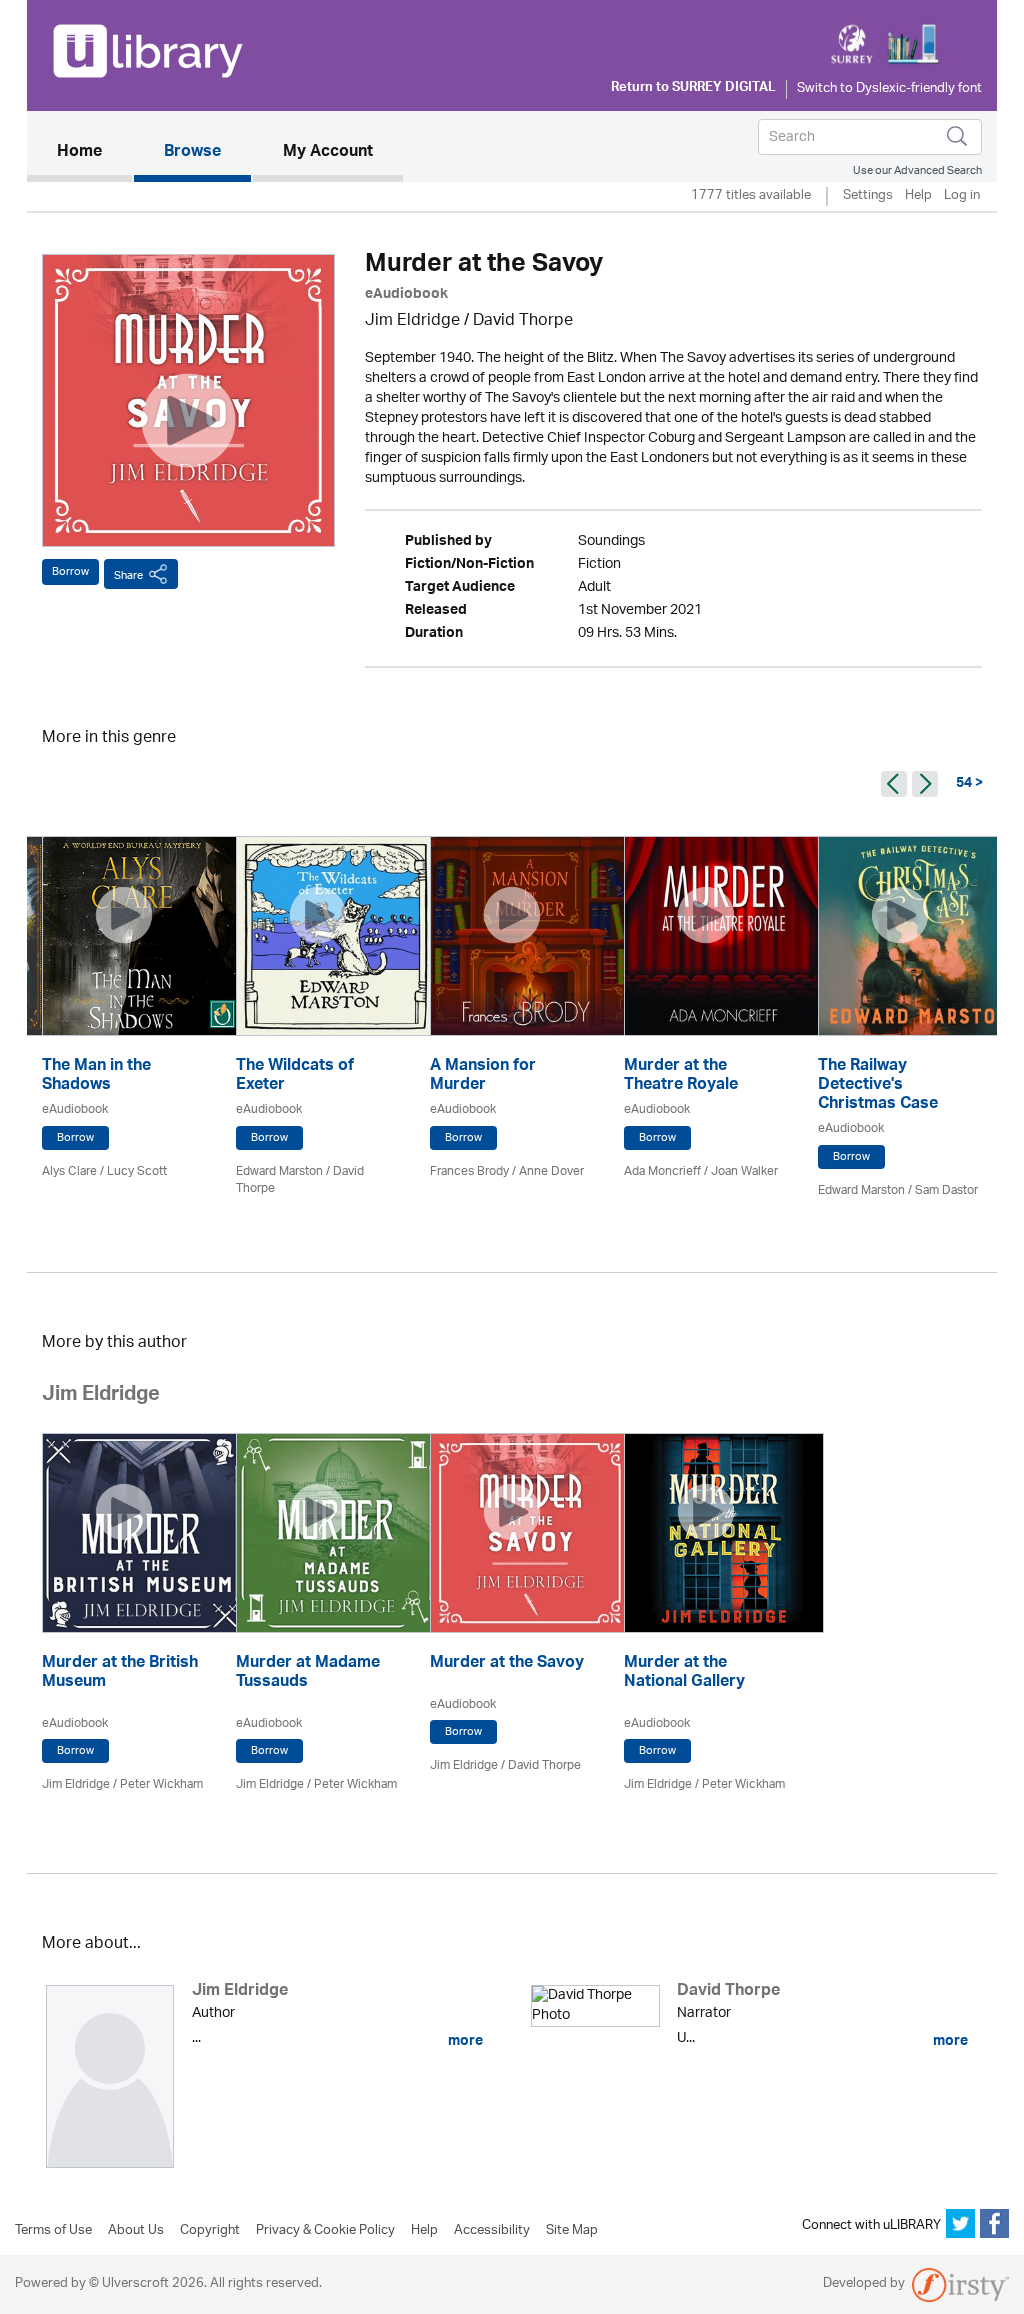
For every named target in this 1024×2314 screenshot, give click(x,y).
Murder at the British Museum (120, 1674)
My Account (328, 153)
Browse (192, 153)
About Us (136, 2231)
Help (918, 196)
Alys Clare (69, 1171)
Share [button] (128, 575)
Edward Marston (279, 1171)
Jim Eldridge (412, 321)
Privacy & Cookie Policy (325, 2231)
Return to (693, 89)
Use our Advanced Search (917, 170)
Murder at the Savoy (507, 1664)
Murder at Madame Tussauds (308, 1674)
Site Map (572, 2231)
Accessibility (492, 2231)
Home (94, 152)
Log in (962, 196)
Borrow (70, 571)
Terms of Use (53, 2231)
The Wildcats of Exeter (295, 1077)
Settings (868, 196)
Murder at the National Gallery (684, 1674)
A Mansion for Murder (483, 1077)
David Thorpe (523, 321)
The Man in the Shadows (96, 1077)
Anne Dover (551, 1171)
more (464, 2041)
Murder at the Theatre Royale (681, 1077)
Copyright (210, 2231)
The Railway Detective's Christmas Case (878, 1086)
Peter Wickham (161, 1784)
